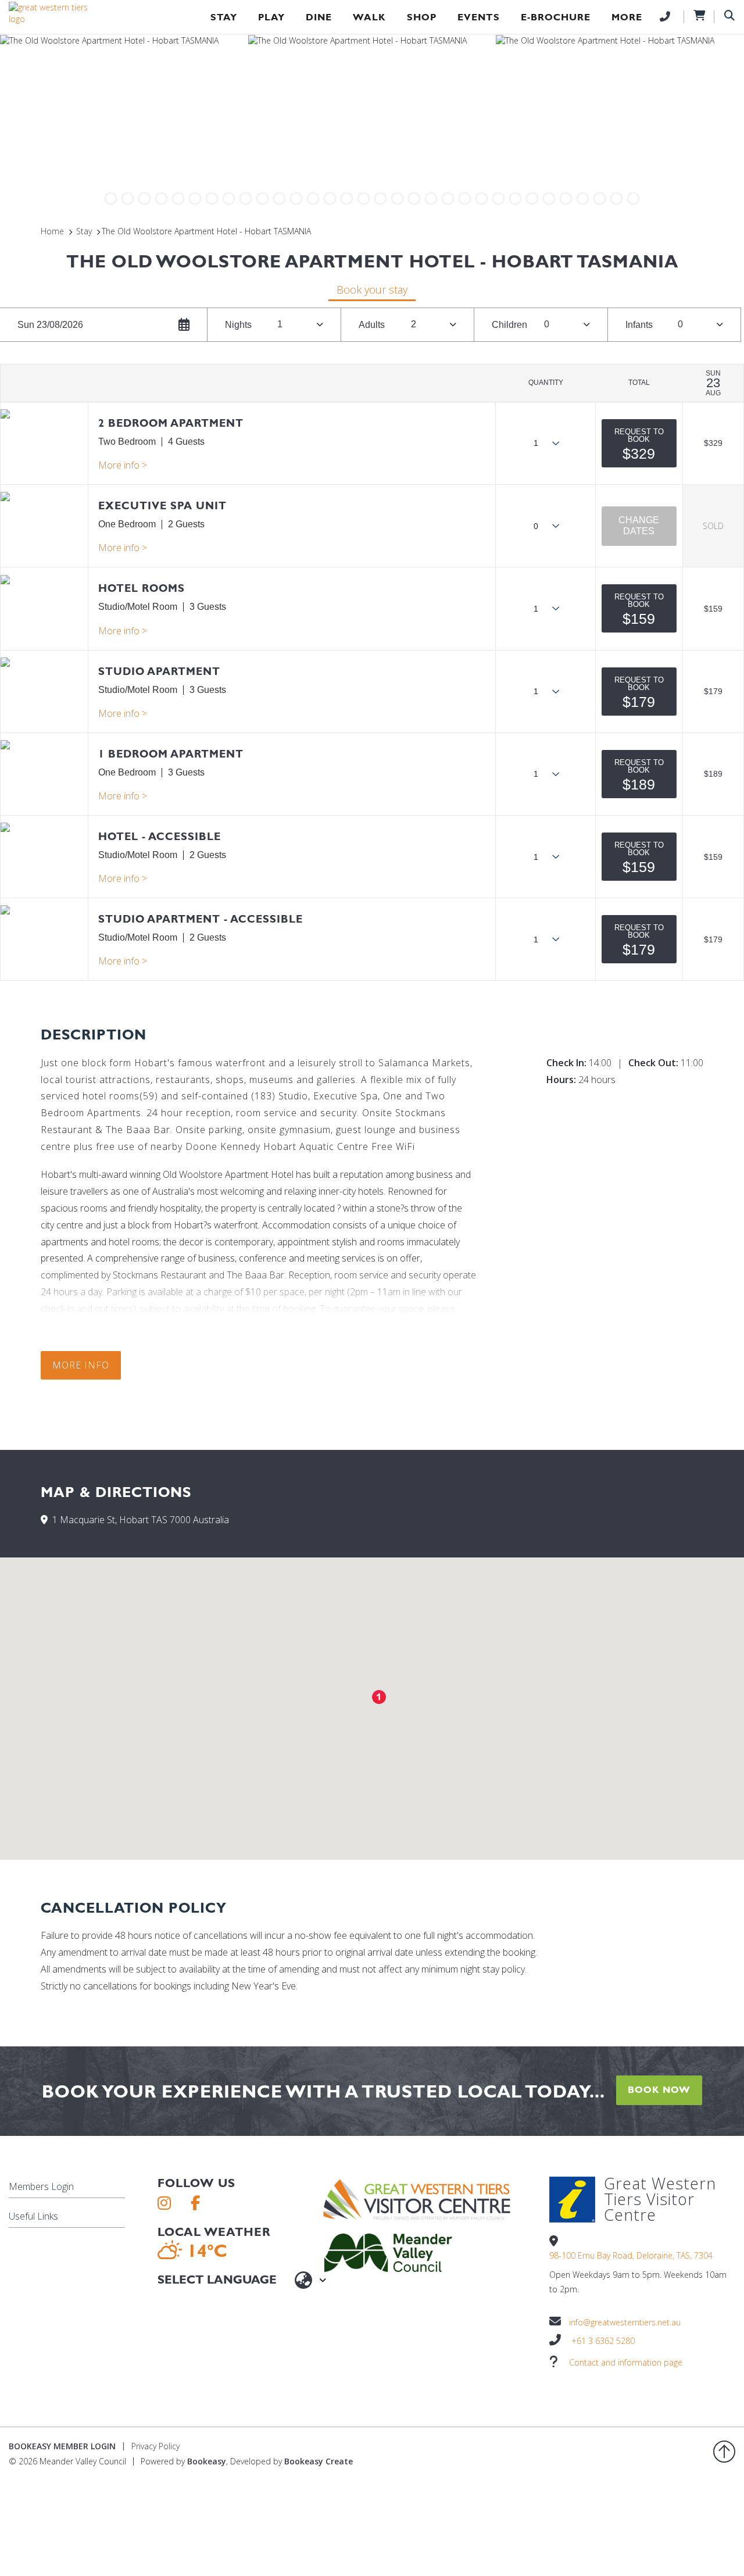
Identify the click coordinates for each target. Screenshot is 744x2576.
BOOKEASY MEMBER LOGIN (62, 2446)
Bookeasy (207, 2461)
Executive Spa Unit (162, 505)
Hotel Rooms (142, 588)
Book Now (659, 2090)
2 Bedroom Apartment (171, 423)
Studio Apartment (159, 671)
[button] (639, 443)
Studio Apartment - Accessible (201, 919)
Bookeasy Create (319, 2461)
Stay (224, 17)
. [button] (123, 465)
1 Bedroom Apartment (171, 754)
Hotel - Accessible (160, 836)
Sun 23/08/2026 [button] (50, 325)
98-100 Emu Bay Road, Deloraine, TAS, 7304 (631, 2255)
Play (271, 17)
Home (52, 231)
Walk (369, 17)
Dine (319, 17)
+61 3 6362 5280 (603, 2341)
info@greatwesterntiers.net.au (625, 2322)
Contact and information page (626, 2362)
